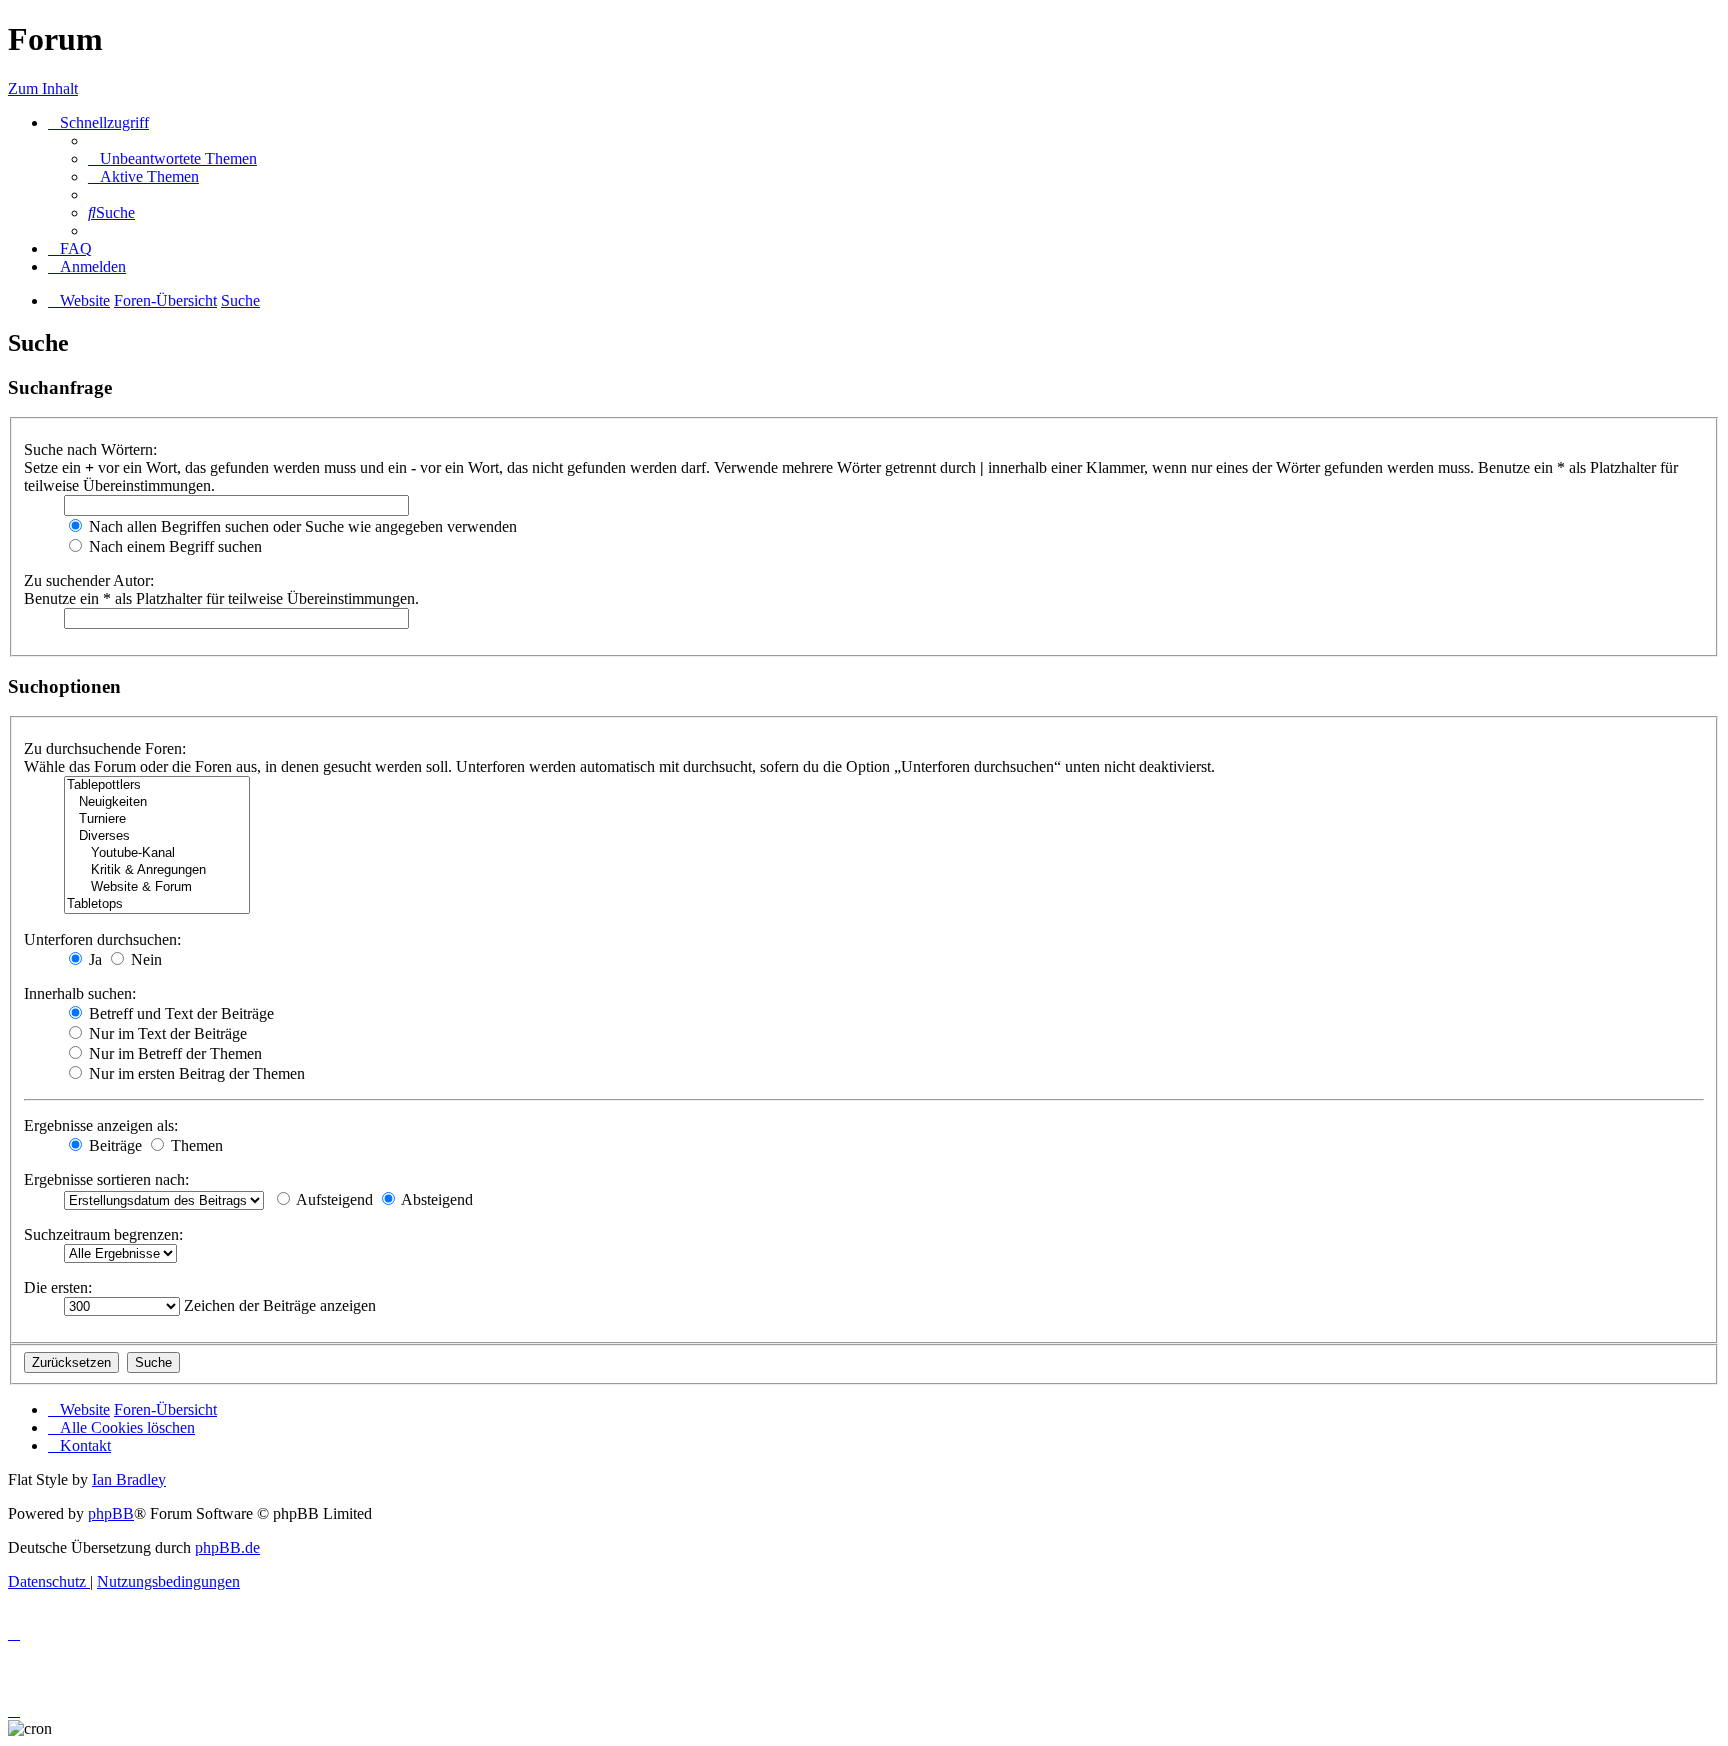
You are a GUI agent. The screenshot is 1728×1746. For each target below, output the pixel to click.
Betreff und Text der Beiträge (179, 1013)
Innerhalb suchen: (80, 993)
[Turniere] (157, 819)
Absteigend (435, 1199)
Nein (144, 959)
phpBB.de (227, 1547)
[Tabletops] (157, 904)
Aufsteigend (333, 1199)
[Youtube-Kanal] (157, 853)
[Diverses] (157, 836)
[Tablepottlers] (157, 785)
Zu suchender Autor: (89, 580)
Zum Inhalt (43, 88)
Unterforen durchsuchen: (102, 939)
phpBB (111, 1513)
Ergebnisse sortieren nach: (106, 1179)
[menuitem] (172, 158)
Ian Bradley (129, 1479)
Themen (195, 1145)
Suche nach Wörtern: (90, 449)
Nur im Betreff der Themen (173, 1053)
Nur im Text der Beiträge (166, 1033)
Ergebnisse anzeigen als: (101, 1125)
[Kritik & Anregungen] (157, 870)
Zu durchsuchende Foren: (105, 748)
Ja (93, 959)
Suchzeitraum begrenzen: (103, 1234)
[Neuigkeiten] (157, 802)
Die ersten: (58, 1287)
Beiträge (113, 1145)
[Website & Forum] (157, 887)
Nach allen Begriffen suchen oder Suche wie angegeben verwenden (301, 526)
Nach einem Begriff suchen (173, 546)
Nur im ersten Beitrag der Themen (195, 1073)
